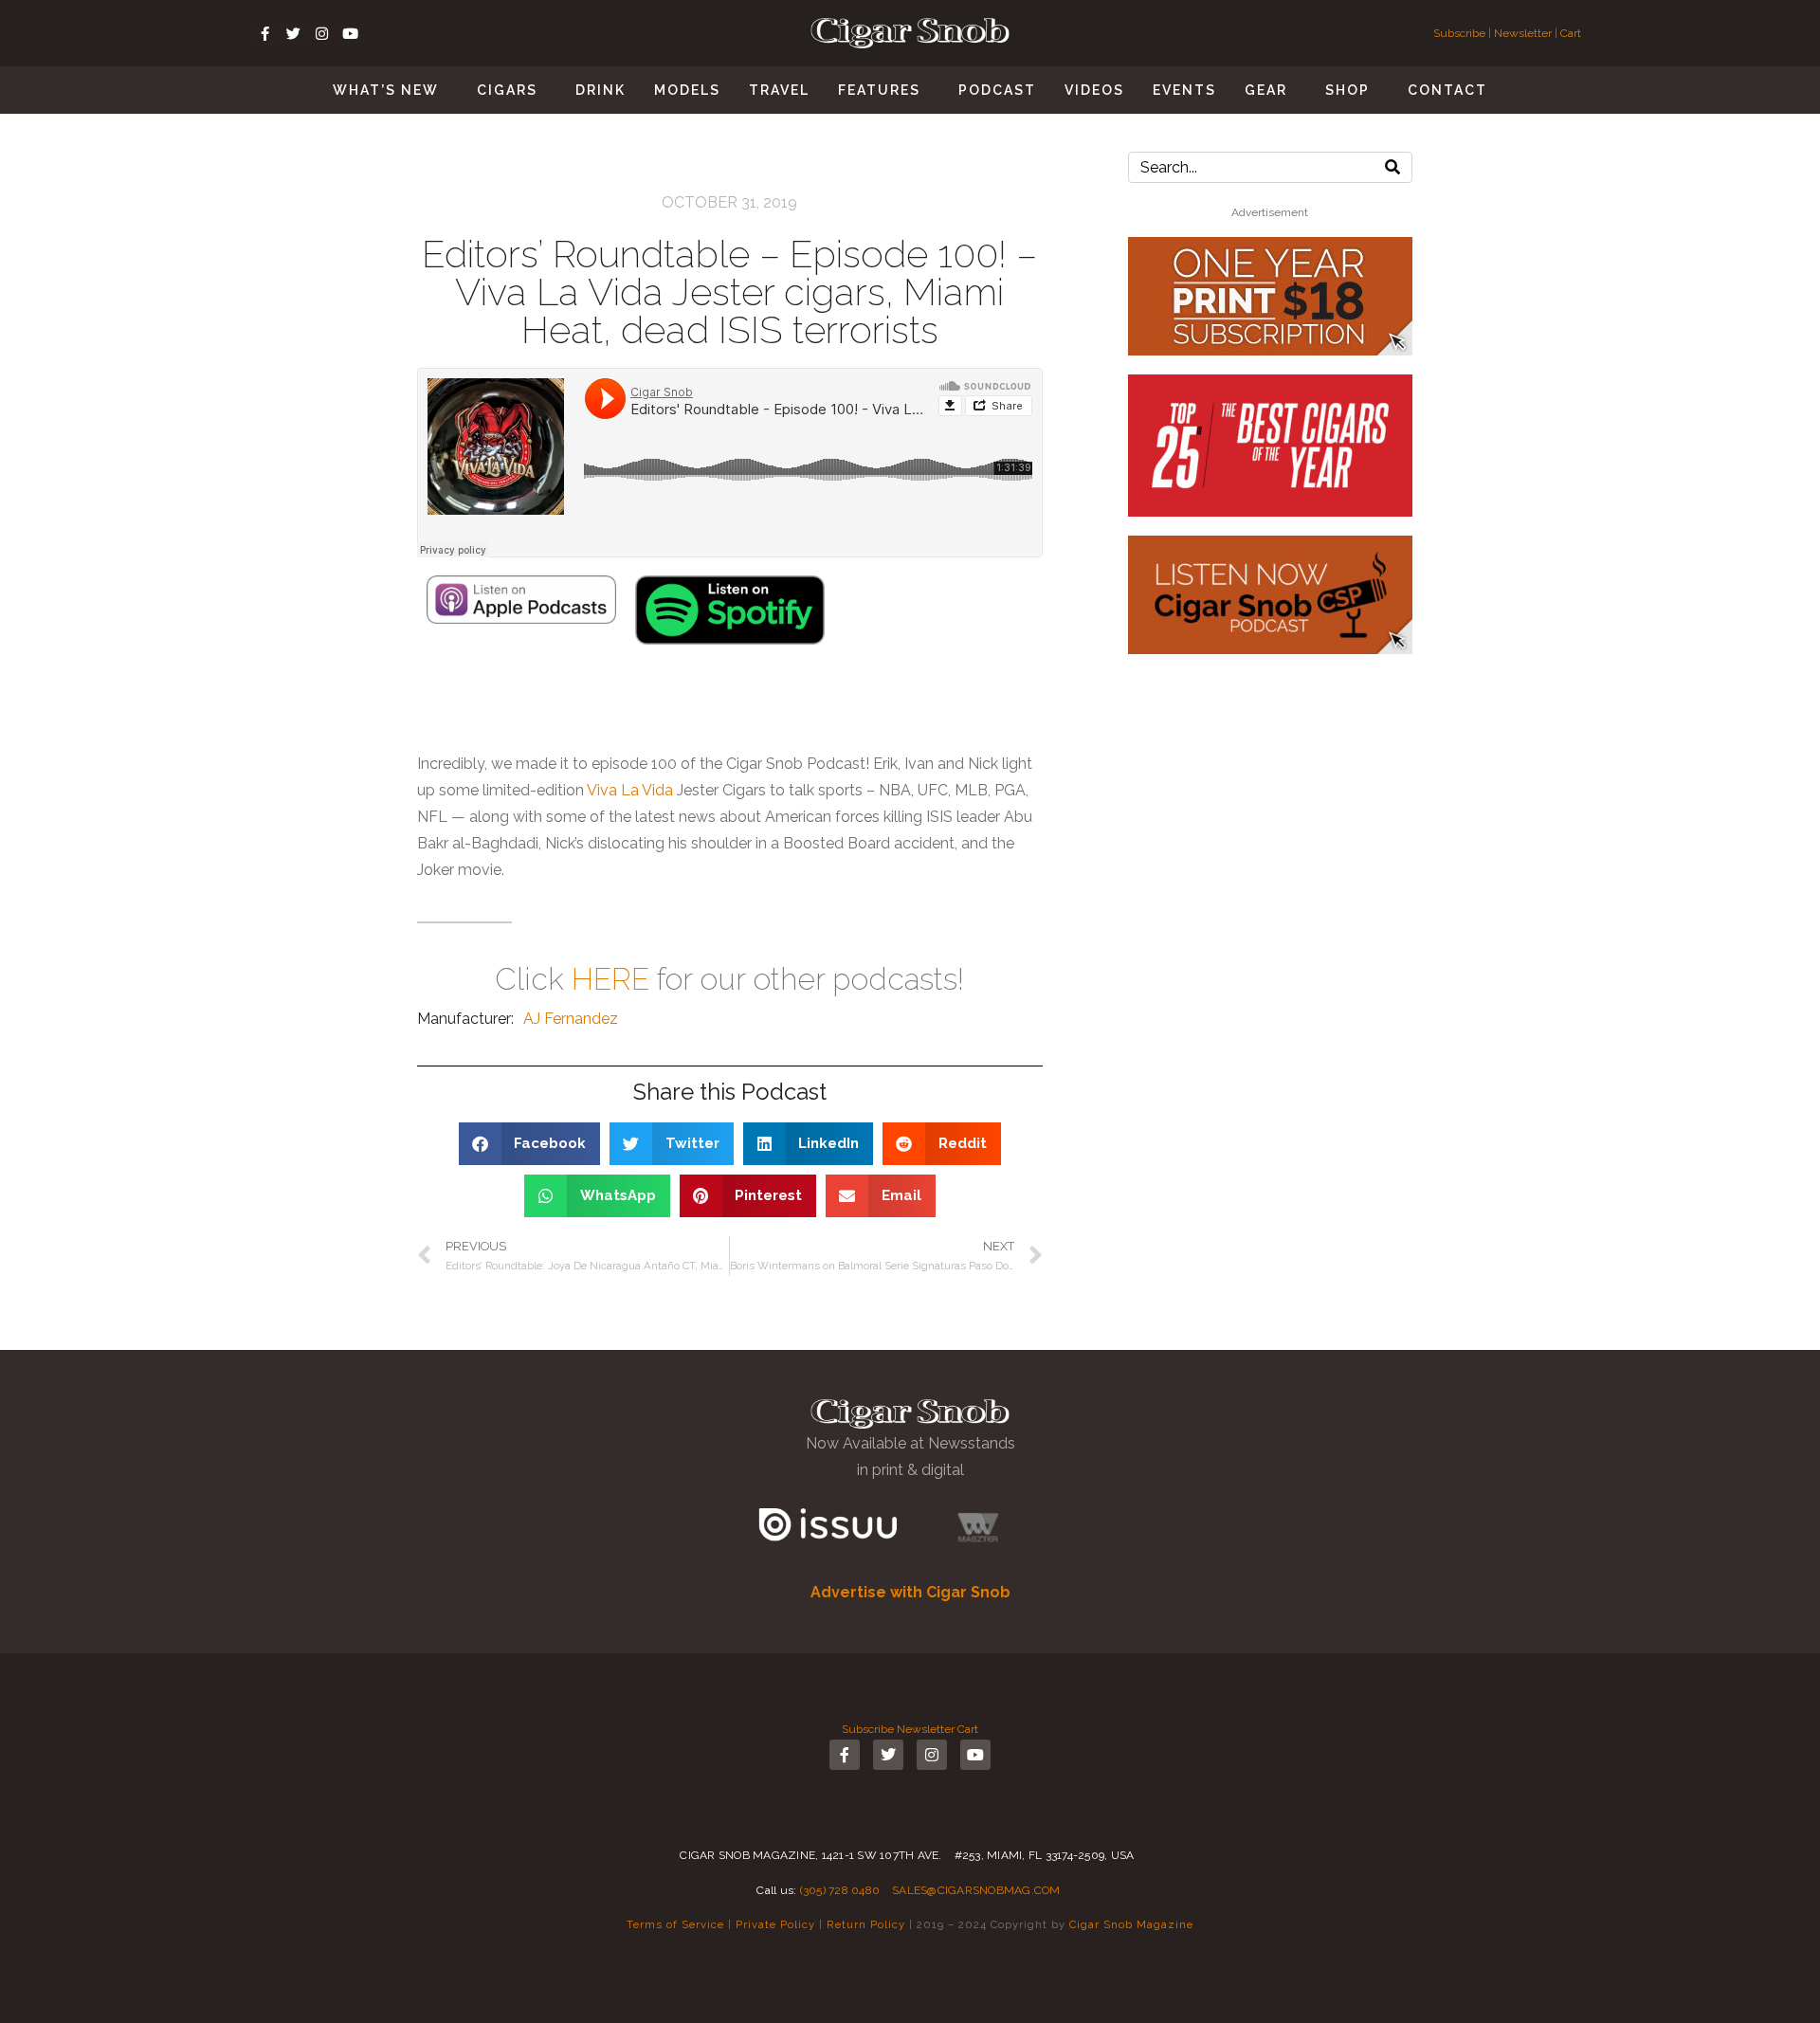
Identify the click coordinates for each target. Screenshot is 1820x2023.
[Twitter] (294, 33)
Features (879, 90)
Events (1184, 90)
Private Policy (775, 1924)
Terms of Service (675, 1924)
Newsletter (1523, 33)
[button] (530, 1144)
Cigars (507, 90)
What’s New (386, 90)
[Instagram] (322, 33)
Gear (1266, 90)
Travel (779, 90)
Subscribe (1461, 33)
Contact (1447, 90)
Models (687, 90)
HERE (610, 979)
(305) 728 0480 (840, 1890)
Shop (1347, 90)
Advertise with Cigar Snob (910, 1592)
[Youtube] (351, 33)
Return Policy (866, 1924)
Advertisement (1270, 212)
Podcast (997, 90)
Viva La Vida (630, 790)
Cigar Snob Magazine (1131, 1924)
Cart (1571, 33)
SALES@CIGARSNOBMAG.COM (976, 1890)
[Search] (1392, 167)
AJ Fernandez (571, 1019)
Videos (1094, 90)
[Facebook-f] (265, 33)
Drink (601, 90)
